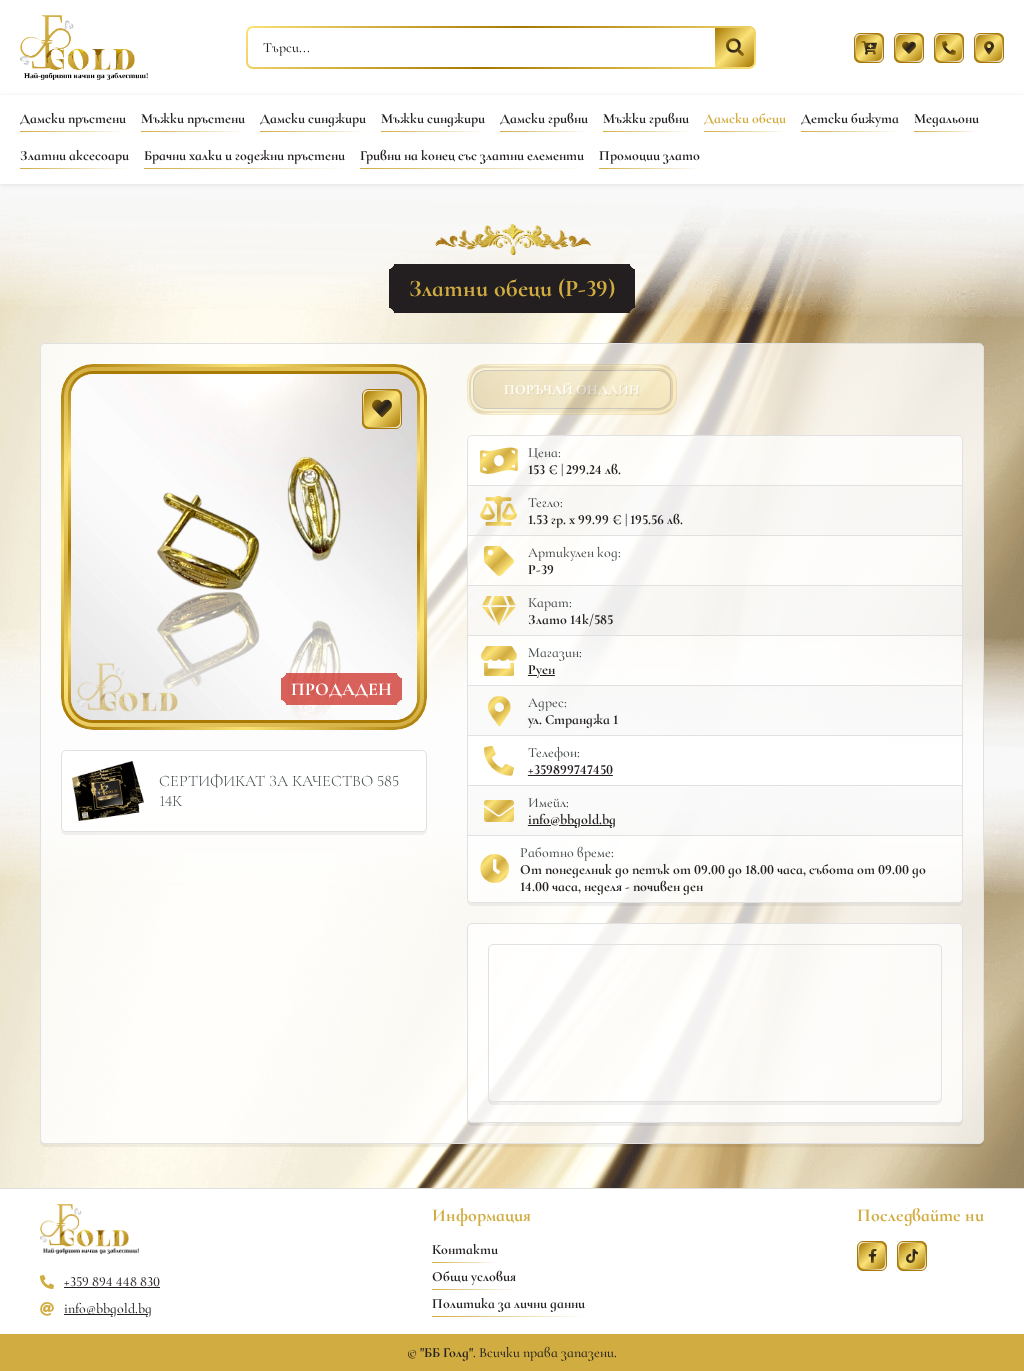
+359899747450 (570, 769)
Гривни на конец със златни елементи (472, 155)
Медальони (946, 118)
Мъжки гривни (646, 118)
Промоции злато (649, 155)
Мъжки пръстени (193, 118)
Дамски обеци (745, 118)
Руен (541, 669)
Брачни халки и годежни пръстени (244, 155)
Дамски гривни (544, 118)
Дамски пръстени (73, 118)
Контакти (465, 1249)
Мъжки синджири (433, 118)
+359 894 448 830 (112, 1281)
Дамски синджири (313, 118)
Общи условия (474, 1276)
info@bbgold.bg (572, 819)
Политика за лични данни (508, 1303)
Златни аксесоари (74, 155)
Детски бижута (850, 118)
